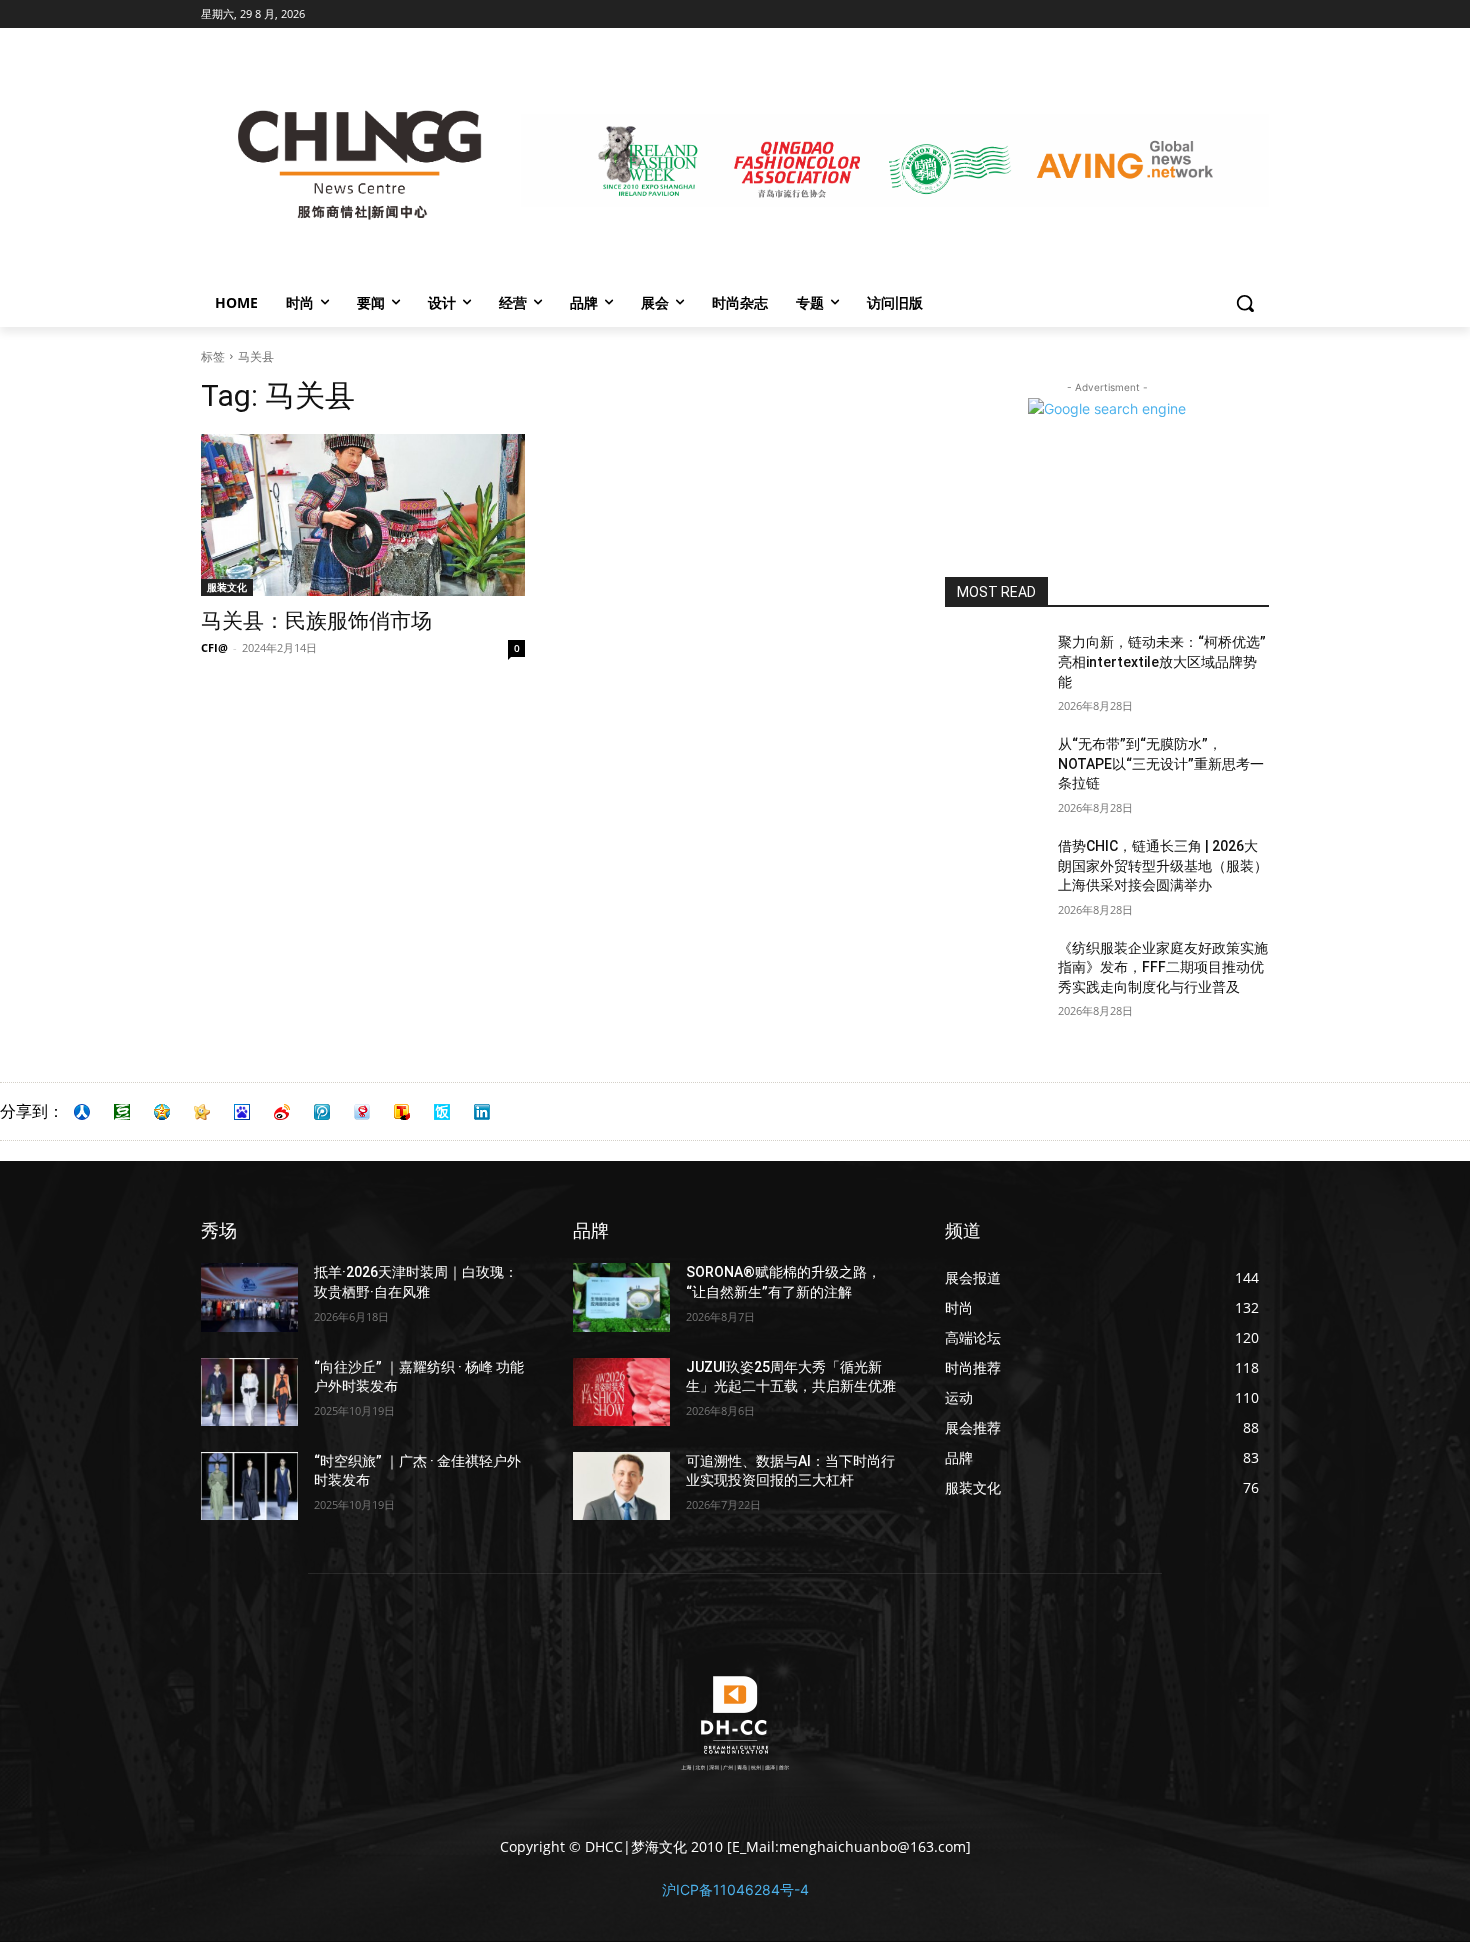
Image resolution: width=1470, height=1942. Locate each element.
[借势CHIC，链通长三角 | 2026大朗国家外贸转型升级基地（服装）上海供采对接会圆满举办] (993, 871)
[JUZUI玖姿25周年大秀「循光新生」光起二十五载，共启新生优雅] (621, 1392)
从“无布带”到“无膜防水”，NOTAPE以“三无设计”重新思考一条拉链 (1161, 763)
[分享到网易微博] (362, 1112)
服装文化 (227, 587)
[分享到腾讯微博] (322, 1112)
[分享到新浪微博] (282, 1112)
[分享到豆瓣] (122, 1112)
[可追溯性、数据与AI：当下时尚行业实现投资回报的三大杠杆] (621, 1486)
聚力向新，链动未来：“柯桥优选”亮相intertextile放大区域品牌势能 (1162, 661)
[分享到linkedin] (482, 1112)
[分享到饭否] (442, 1112)
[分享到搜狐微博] (402, 1112)
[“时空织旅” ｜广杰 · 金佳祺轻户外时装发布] (249, 1486)
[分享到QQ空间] (162, 1112)
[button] (1245, 303)
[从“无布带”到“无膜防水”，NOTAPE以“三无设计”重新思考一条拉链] (993, 769)
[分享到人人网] (82, 1112)
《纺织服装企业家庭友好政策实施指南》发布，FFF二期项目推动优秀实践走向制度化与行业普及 (1163, 967)
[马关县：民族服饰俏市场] (363, 515)
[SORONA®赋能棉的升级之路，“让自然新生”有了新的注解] (621, 1297)
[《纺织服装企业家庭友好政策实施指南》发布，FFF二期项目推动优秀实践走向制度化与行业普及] (993, 973)
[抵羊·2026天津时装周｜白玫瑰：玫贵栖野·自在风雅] (249, 1297)
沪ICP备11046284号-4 (735, 1889)
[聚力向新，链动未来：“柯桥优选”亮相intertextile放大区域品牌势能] (993, 667)
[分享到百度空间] (242, 1112)
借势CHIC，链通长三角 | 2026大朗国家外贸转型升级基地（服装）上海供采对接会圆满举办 (1163, 865)
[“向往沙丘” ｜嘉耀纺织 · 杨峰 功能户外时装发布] (249, 1392)
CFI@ (214, 647)
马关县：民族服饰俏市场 (316, 621)
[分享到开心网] (202, 1112)
